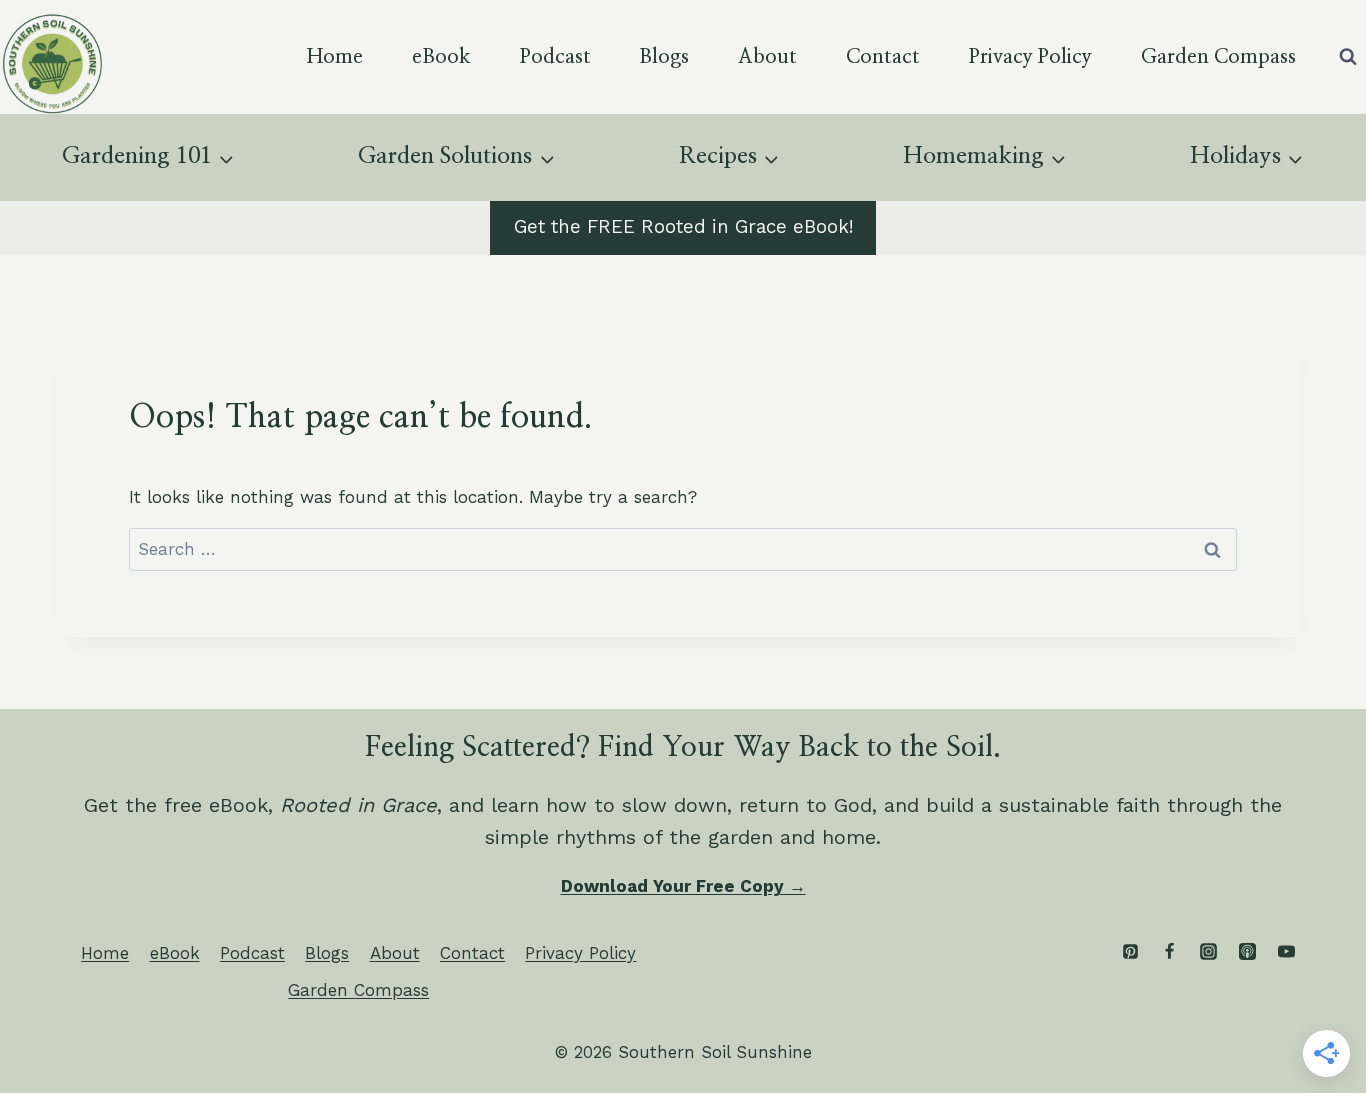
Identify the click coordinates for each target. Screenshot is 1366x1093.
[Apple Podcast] (1247, 952)
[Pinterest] (1130, 952)
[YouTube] (1286, 952)
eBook (441, 57)
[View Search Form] (1348, 57)
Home (335, 57)
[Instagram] (1208, 952)
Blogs (664, 57)
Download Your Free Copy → (683, 886)
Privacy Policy (1030, 57)
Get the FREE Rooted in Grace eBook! (683, 227)
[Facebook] (1169, 952)
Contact (883, 57)
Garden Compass (1218, 57)
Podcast (555, 57)
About (767, 57)
